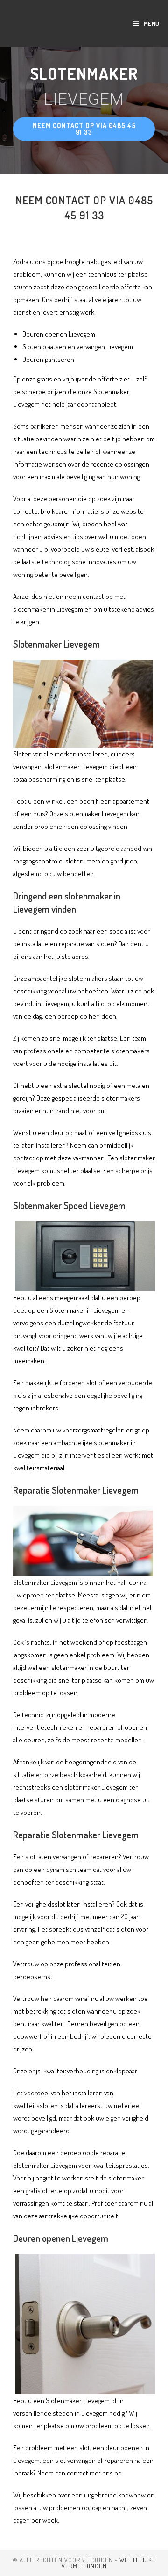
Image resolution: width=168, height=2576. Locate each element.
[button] (84, 129)
